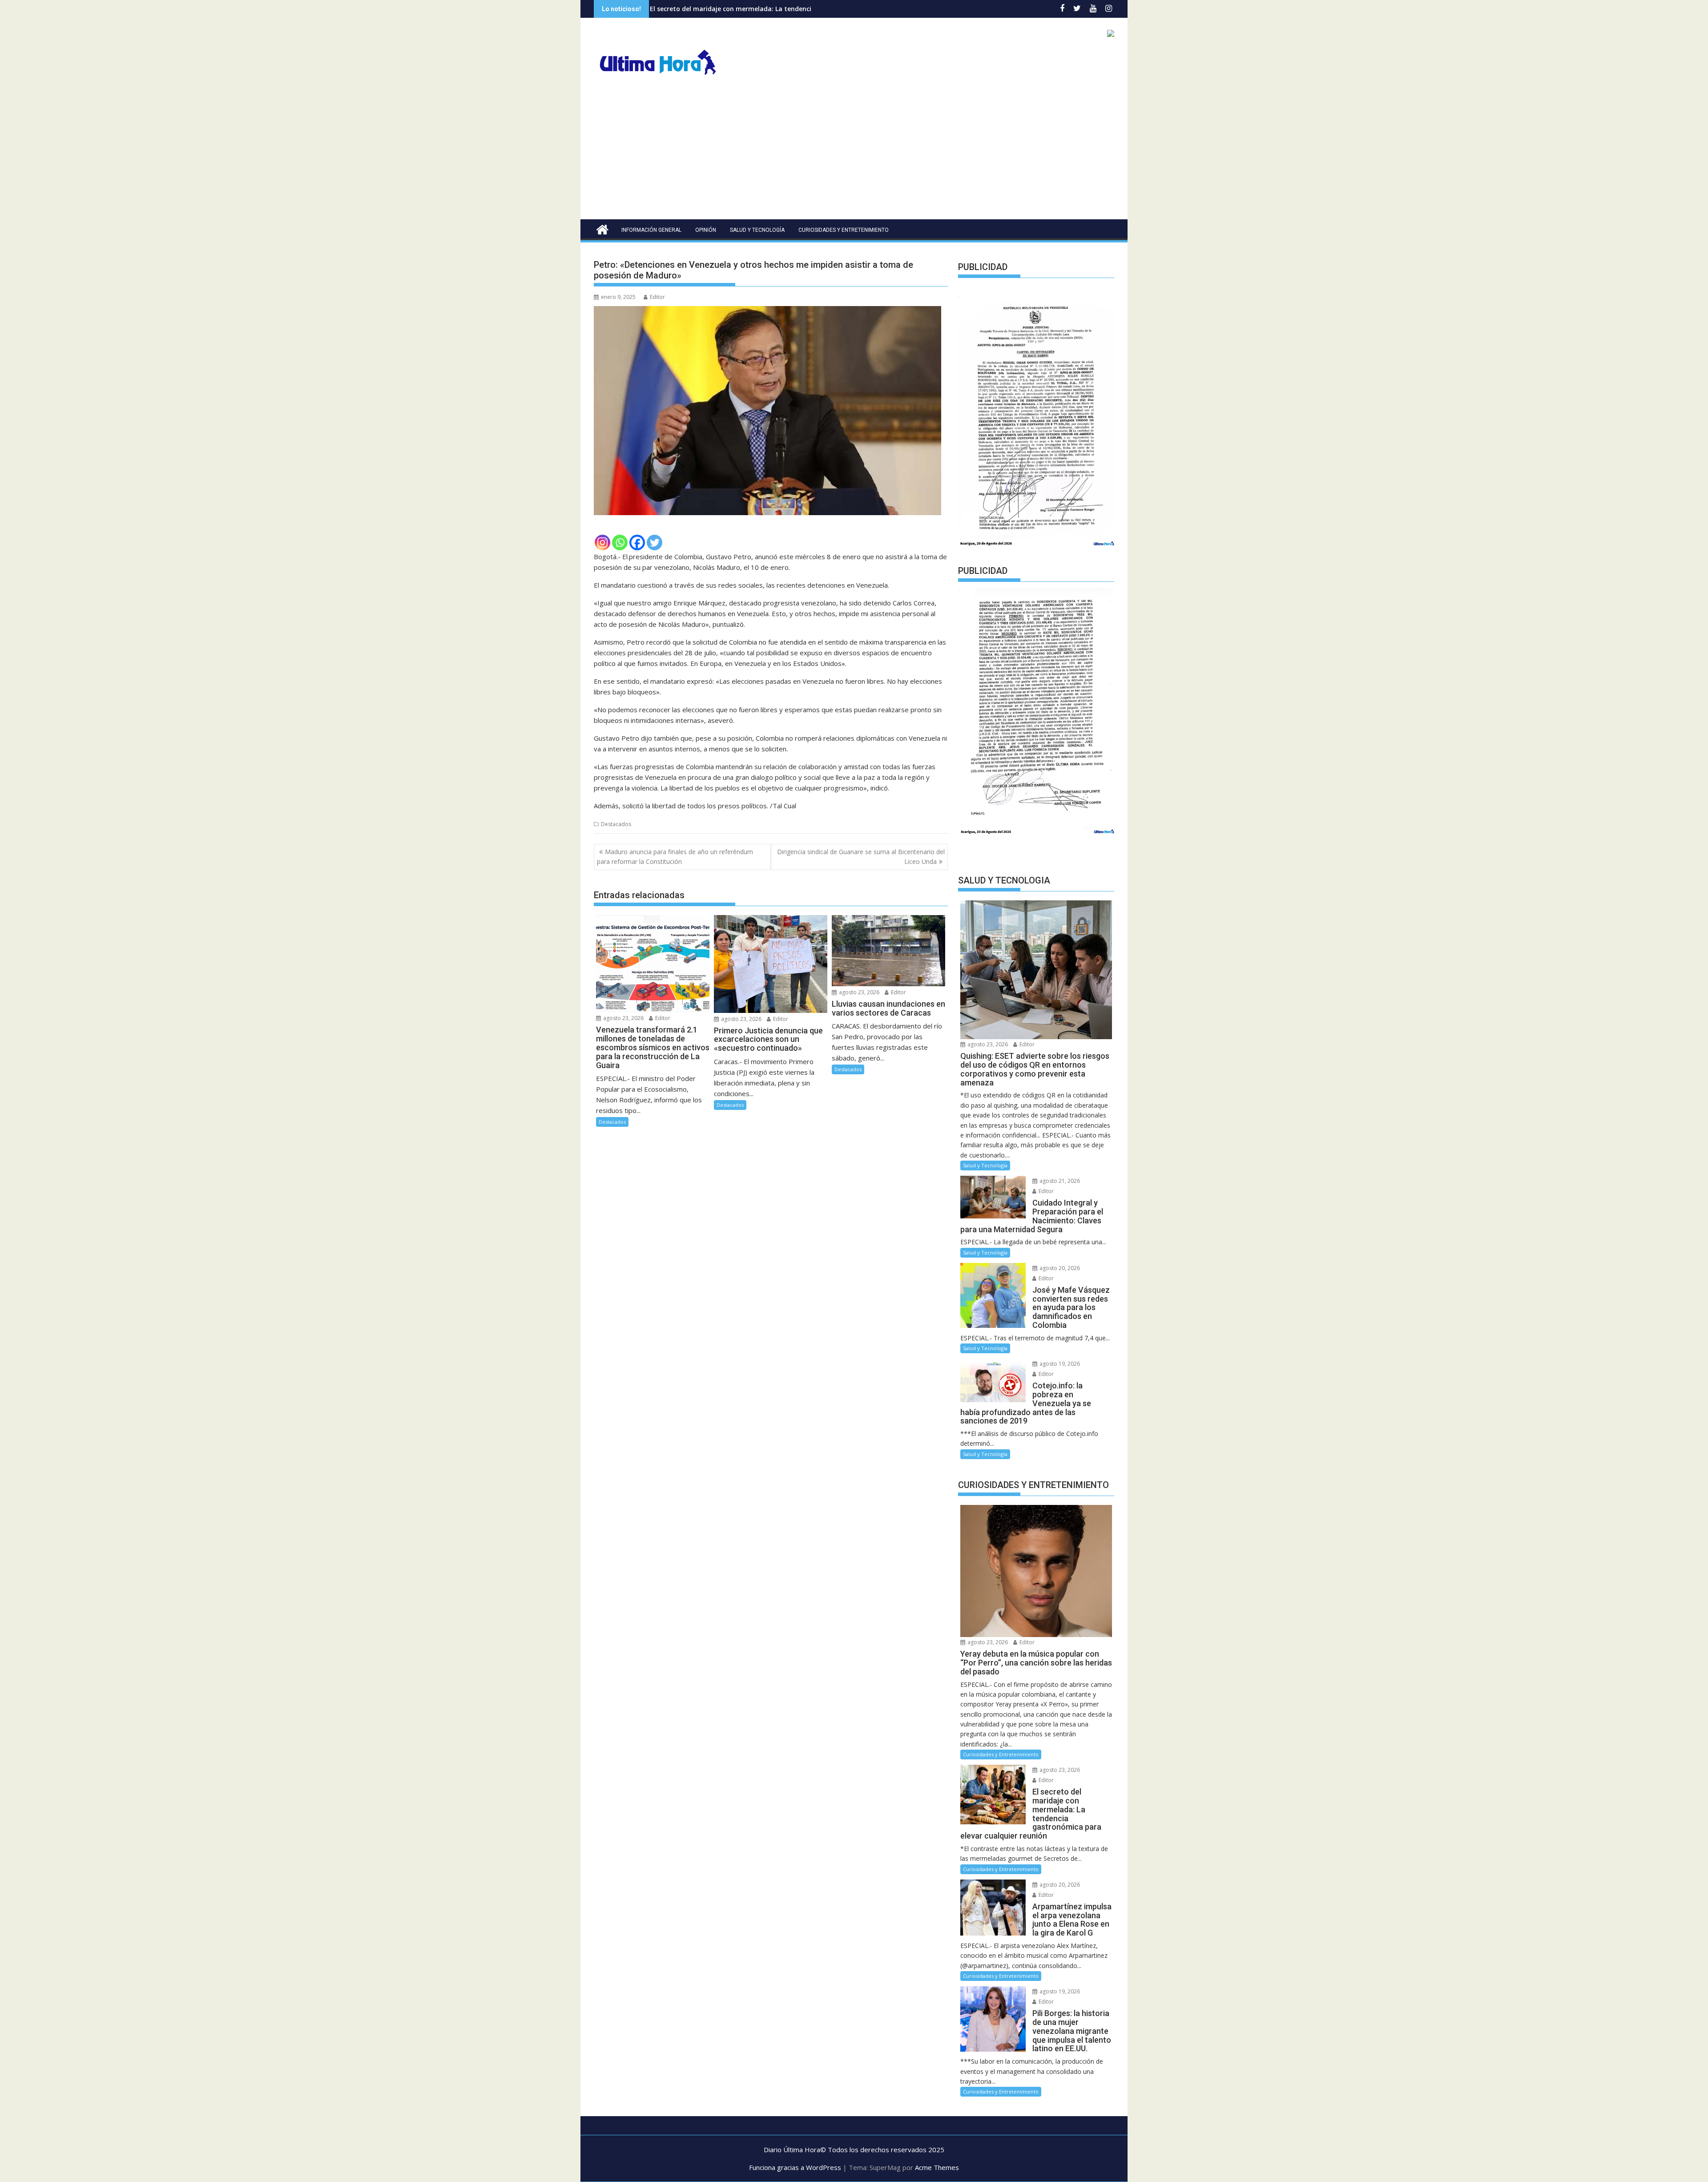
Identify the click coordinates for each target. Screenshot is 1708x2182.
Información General (651, 230)
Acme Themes (937, 2167)
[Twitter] (655, 542)
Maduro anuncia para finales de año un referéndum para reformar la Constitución (675, 857)
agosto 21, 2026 (1059, 1181)
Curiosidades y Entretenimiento (844, 230)
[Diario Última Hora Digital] (602, 228)
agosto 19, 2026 (1059, 1364)
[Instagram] (602, 542)
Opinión (706, 230)
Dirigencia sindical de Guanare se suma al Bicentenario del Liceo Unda (861, 857)
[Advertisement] (854, 153)
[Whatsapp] (620, 542)
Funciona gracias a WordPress (795, 2167)
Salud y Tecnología (757, 230)
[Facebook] (637, 542)
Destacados (616, 824)
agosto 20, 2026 (1059, 1268)
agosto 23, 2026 (623, 1018)
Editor (657, 297)
